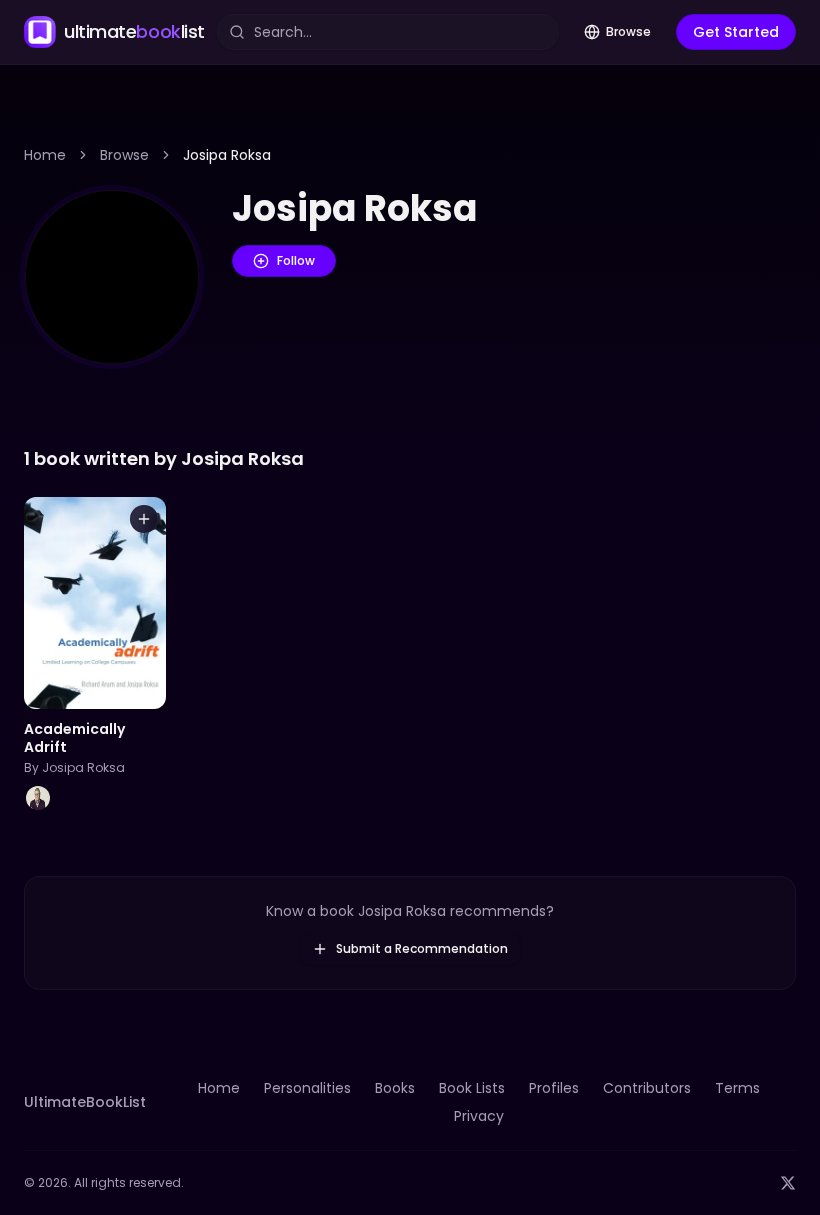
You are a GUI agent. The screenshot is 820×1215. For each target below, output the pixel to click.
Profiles (554, 1088)
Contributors (647, 1088)
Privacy (479, 1116)
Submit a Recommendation (422, 948)
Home (45, 155)
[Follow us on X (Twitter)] (788, 1183)
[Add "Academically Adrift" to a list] (144, 519)
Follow (296, 260)
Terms (737, 1088)
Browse (628, 31)
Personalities (307, 1088)
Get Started (736, 32)
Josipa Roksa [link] (227, 155)
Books (395, 1088)
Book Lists (472, 1088)
